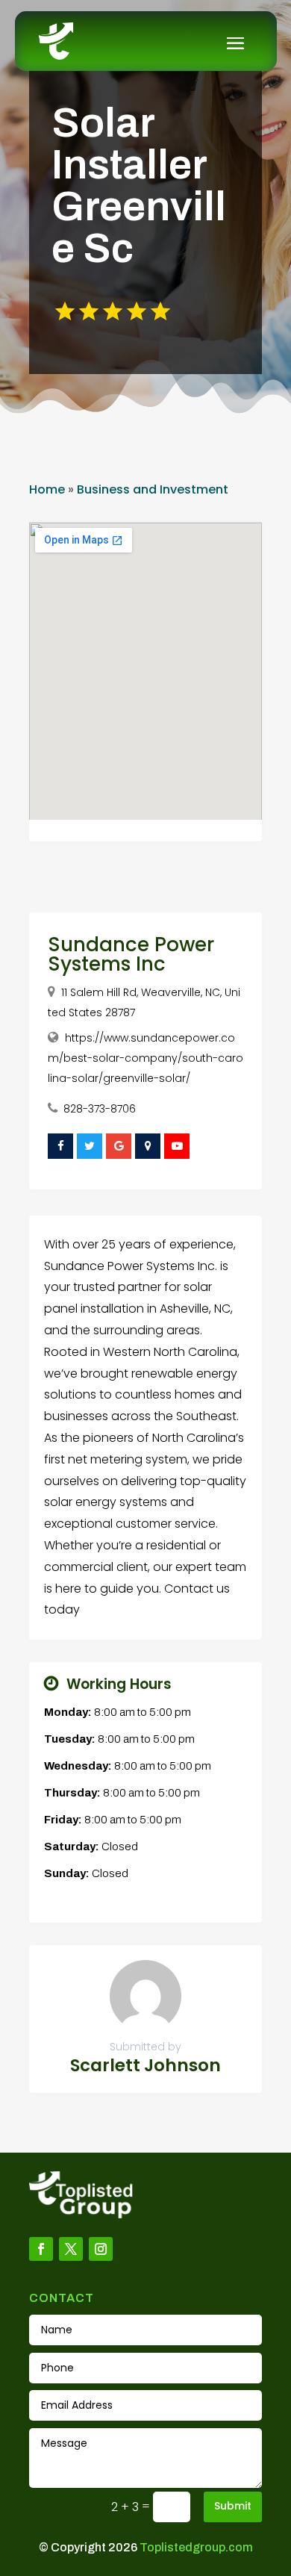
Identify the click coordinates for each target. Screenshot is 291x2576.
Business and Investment (153, 489)
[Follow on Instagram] (101, 2249)
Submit (233, 2506)
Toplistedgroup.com (196, 2547)
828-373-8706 (100, 1109)
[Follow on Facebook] (41, 2249)
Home (47, 489)
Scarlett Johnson (145, 2065)
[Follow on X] (71, 2249)
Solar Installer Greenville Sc (139, 186)
